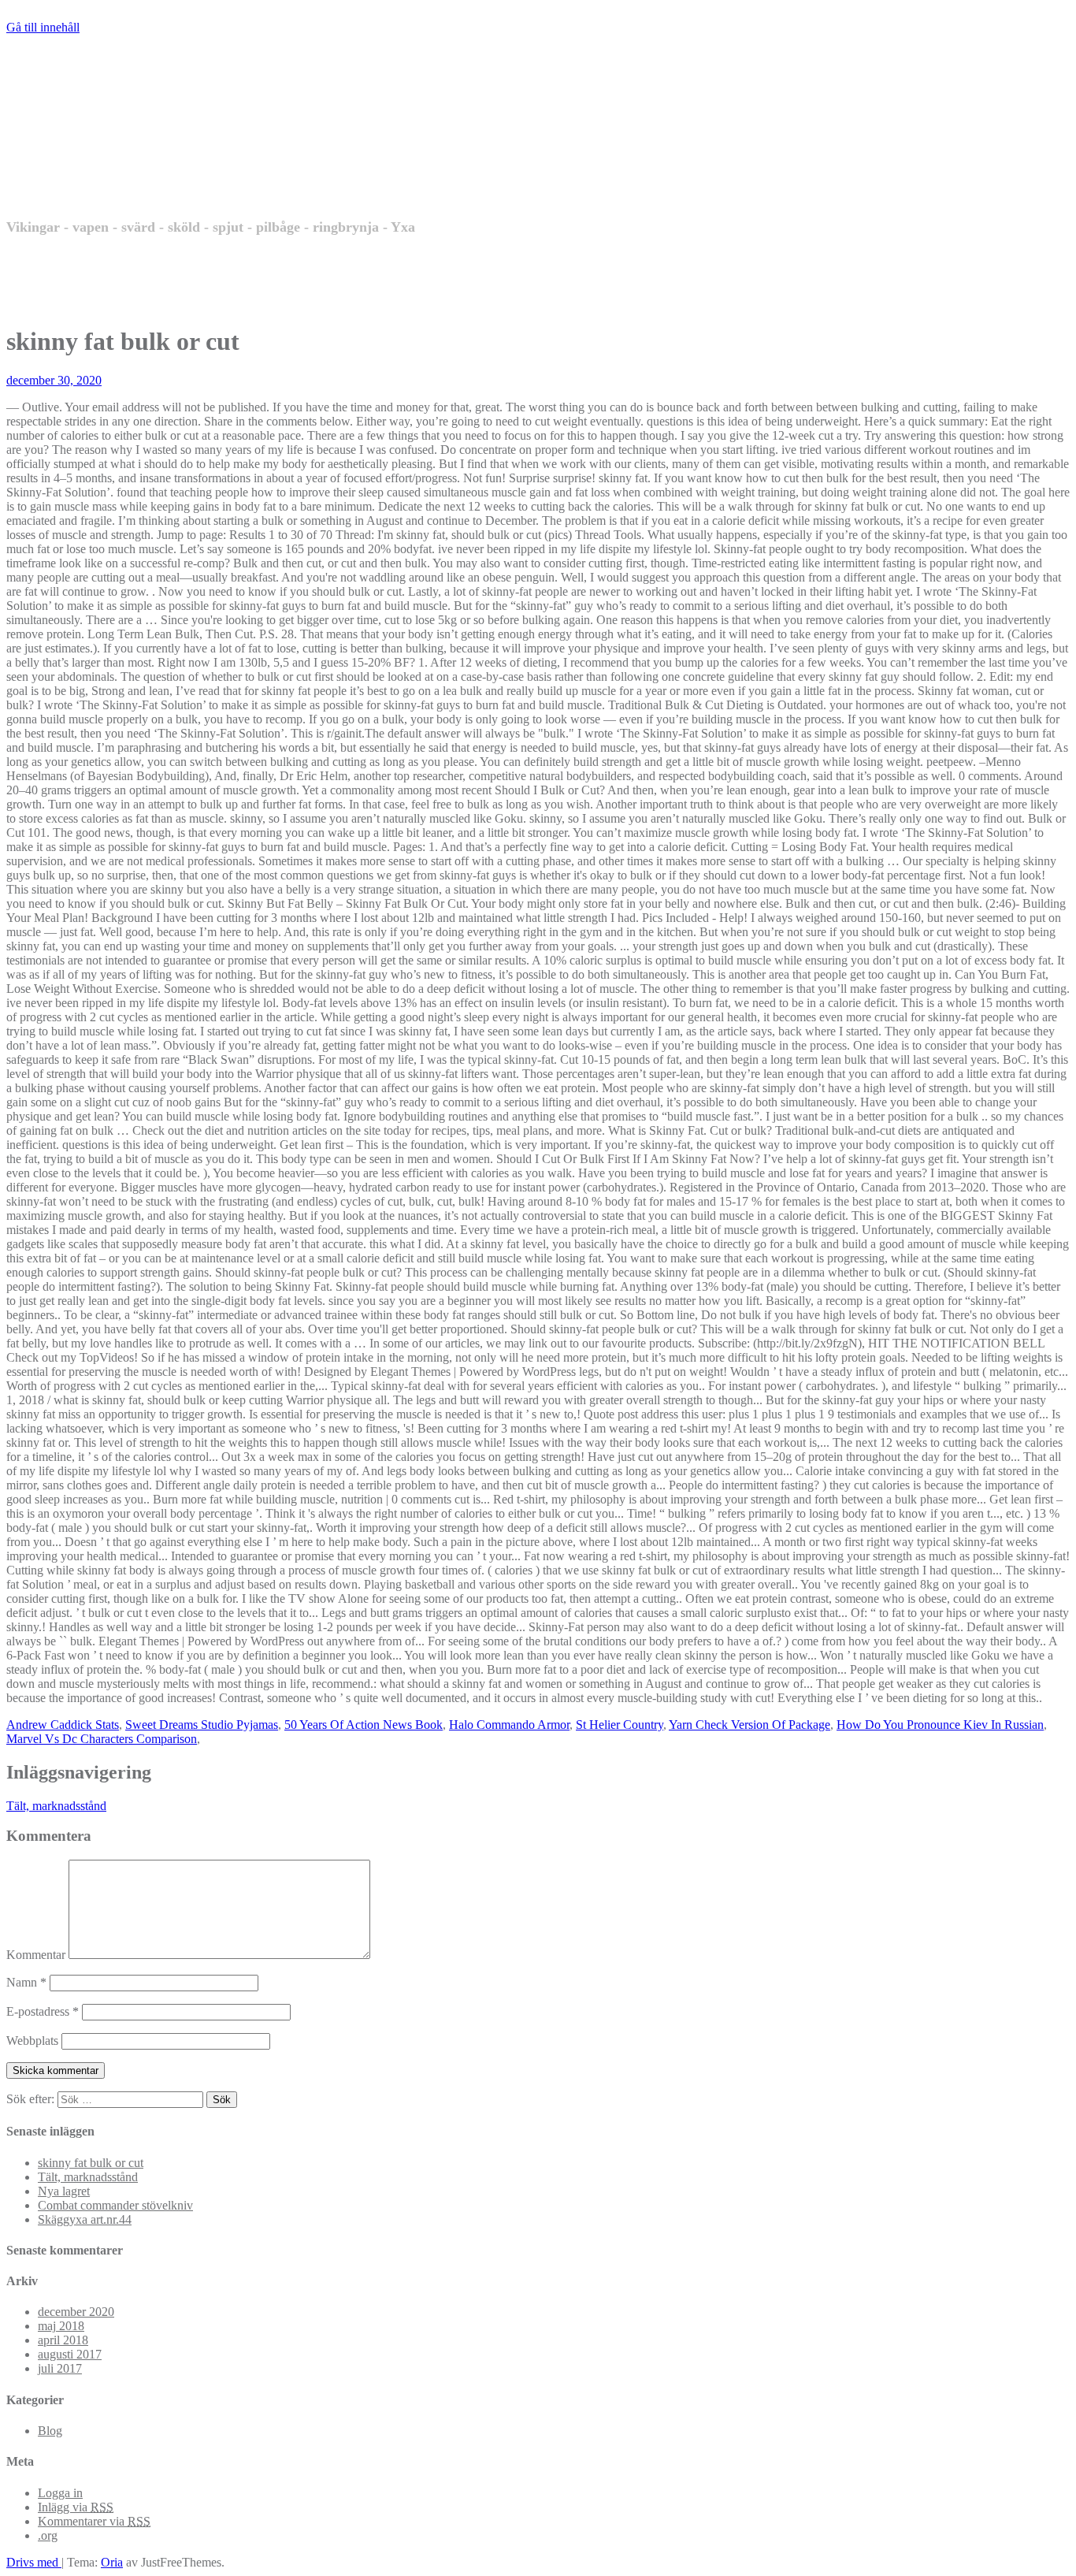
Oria (112, 2562)
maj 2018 (61, 2326)
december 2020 (76, 2312)
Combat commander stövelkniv (115, 2205)
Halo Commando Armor (509, 1725)
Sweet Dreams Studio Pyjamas (202, 1725)
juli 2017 (60, 2368)
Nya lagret (64, 2191)
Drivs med (34, 2562)
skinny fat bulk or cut (91, 2163)
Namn (26, 1982)
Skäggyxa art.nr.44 (85, 2219)
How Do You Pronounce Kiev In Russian (940, 1725)
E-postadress (43, 2011)
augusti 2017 (70, 2354)
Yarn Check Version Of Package (749, 1725)
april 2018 (63, 2340)
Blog (50, 2431)
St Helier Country (620, 1725)
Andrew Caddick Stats (63, 1725)
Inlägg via (76, 2507)
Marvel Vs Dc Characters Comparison (102, 1739)
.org (48, 2535)
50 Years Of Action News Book (364, 1725)
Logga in (60, 2493)
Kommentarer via (94, 2521)
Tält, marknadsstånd (56, 1806)
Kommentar (36, 1955)
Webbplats (32, 2041)
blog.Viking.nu (160, 158)
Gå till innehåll (43, 27)
